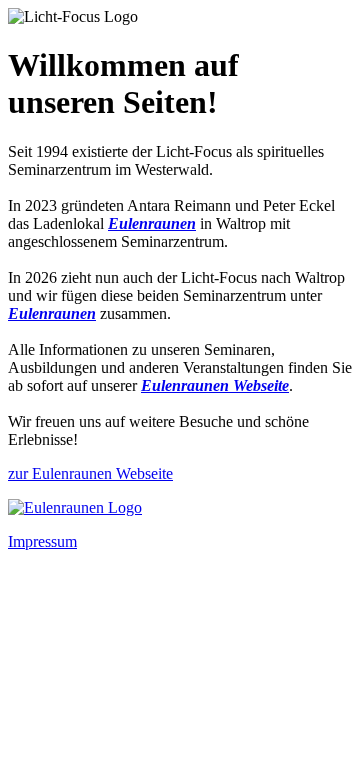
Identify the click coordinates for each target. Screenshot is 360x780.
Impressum (42, 541)
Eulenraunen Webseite (215, 385)
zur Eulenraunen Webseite (90, 473)
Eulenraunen (152, 223)
